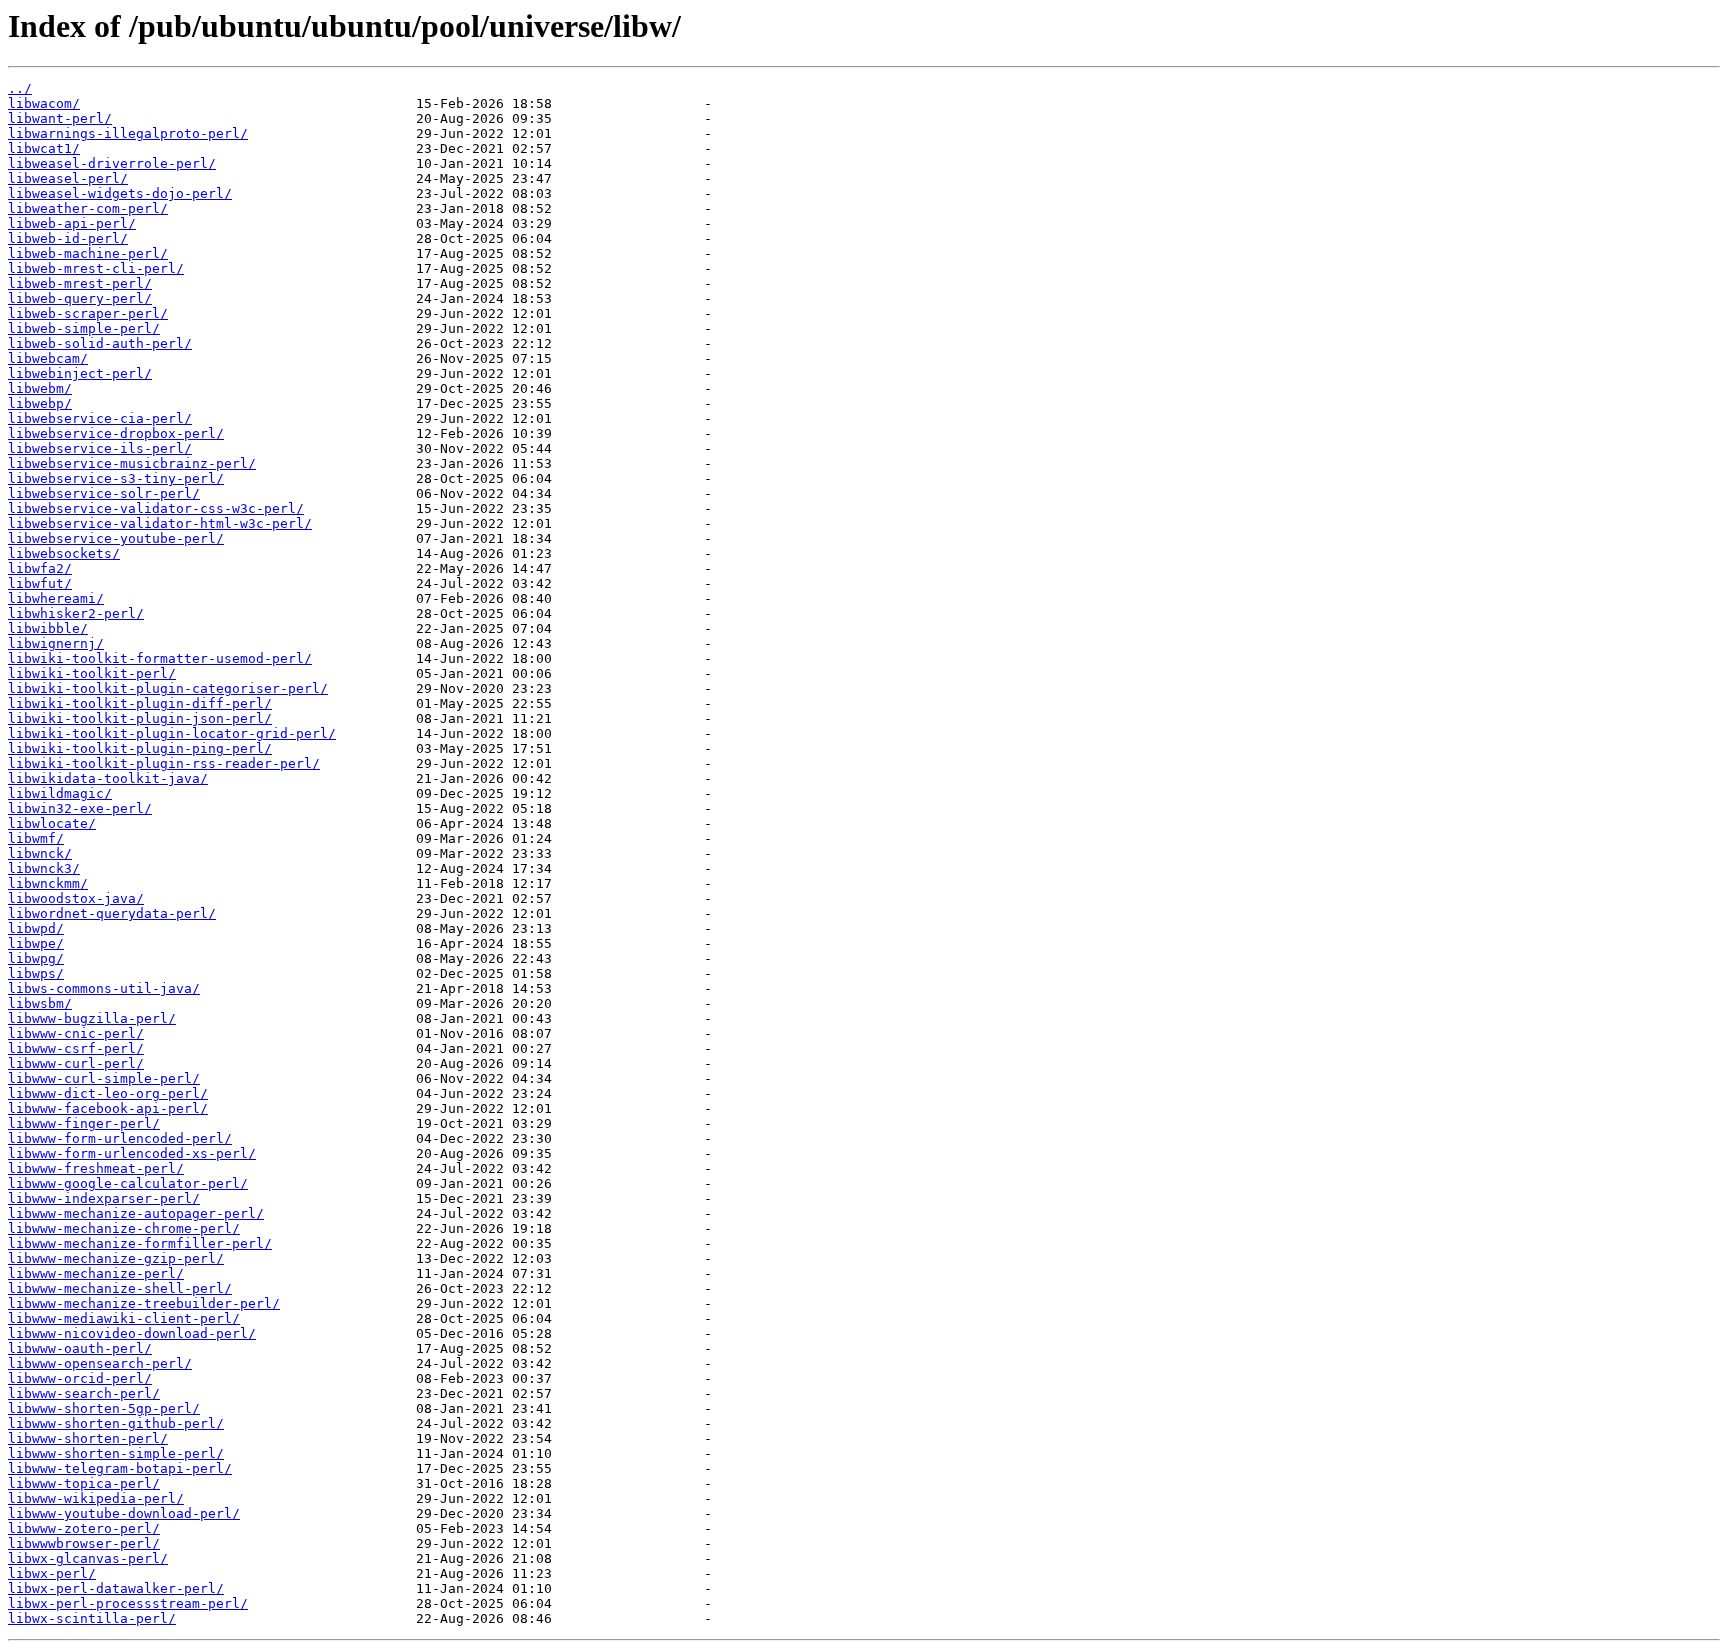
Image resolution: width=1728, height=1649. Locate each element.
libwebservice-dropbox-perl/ (116, 433)
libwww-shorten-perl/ (88, 1438)
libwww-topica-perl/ (84, 1483)
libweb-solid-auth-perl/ (100, 343)
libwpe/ (36, 943)
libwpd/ (36, 928)
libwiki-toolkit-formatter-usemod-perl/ (160, 658)
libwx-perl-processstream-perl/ (128, 1603)
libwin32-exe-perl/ (80, 808)
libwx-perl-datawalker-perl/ (116, 1588)
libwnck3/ (44, 868)
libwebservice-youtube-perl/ (116, 538)
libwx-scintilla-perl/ (92, 1618)
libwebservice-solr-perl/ (104, 493)
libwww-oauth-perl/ (80, 1348)
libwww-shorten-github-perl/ (116, 1423)
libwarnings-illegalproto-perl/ (128, 133)
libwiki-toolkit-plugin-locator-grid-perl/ (172, 733)
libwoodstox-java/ (76, 898)
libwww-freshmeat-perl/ (96, 1168)
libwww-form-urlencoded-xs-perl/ (132, 1153)
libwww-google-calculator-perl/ (128, 1183)
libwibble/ (48, 628)
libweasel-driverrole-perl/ (112, 163)
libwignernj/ (56, 643)
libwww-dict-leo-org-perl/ (108, 1093)
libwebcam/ (48, 358)
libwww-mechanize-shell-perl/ (120, 1288)
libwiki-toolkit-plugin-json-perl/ (140, 718)
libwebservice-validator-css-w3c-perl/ (156, 508)
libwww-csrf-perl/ (76, 1048)
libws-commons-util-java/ (104, 988)
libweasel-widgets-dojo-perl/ (120, 193)
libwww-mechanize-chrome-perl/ (124, 1228)
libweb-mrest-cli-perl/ (96, 268)
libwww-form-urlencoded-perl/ (120, 1138)
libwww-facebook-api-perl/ (108, 1108)
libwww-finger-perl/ (84, 1123)
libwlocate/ (52, 823)
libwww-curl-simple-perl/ (104, 1078)
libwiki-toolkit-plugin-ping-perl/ (140, 748)
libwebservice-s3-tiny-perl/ (116, 478)
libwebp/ (40, 403)
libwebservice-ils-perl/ (100, 448)
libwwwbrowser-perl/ (84, 1543)
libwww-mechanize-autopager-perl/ (136, 1213)
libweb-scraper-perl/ (88, 313)
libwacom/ (44, 103)
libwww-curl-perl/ (76, 1063)
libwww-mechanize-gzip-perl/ (116, 1258)
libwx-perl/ (52, 1573)
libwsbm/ (40, 1003)
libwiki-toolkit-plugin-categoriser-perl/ (168, 688)
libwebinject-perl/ (80, 373)
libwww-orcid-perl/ (80, 1378)
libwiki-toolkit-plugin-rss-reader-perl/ (164, 763)
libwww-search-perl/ (84, 1393)
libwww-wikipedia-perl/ (96, 1498)
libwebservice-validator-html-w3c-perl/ (160, 523)
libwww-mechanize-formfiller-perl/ (140, 1243)
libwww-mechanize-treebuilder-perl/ (144, 1303)
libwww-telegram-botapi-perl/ (120, 1468)
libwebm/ (40, 388)
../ (20, 88)
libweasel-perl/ (68, 178)
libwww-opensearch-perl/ (100, 1363)
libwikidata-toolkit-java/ (108, 778)
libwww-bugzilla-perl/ (92, 1018)
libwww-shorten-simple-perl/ (116, 1453)
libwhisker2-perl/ (76, 613)
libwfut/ (40, 583)
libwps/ (36, 973)
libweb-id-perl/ (68, 238)
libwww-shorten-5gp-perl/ (104, 1408)
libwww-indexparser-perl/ (104, 1198)
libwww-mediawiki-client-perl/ (124, 1318)
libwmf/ (36, 838)
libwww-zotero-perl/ (84, 1528)
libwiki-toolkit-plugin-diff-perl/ (140, 703)
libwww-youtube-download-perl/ (124, 1513)
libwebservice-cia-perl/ (100, 418)
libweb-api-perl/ (72, 223)
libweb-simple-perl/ (84, 328)
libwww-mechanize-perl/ (96, 1273)
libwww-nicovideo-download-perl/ (132, 1333)
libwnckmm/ (48, 883)
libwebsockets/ (64, 553)
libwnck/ (40, 853)
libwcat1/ (44, 148)
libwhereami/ (56, 598)
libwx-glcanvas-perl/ (88, 1558)
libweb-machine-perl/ (88, 253)
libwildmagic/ (60, 793)
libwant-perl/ (60, 118)
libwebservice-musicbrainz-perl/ (132, 463)
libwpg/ (36, 958)
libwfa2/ (40, 568)
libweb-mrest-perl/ (80, 283)
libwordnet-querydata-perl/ (112, 913)
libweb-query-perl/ (80, 298)
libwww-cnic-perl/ (76, 1033)
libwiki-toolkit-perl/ (92, 673)
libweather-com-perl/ (88, 208)
